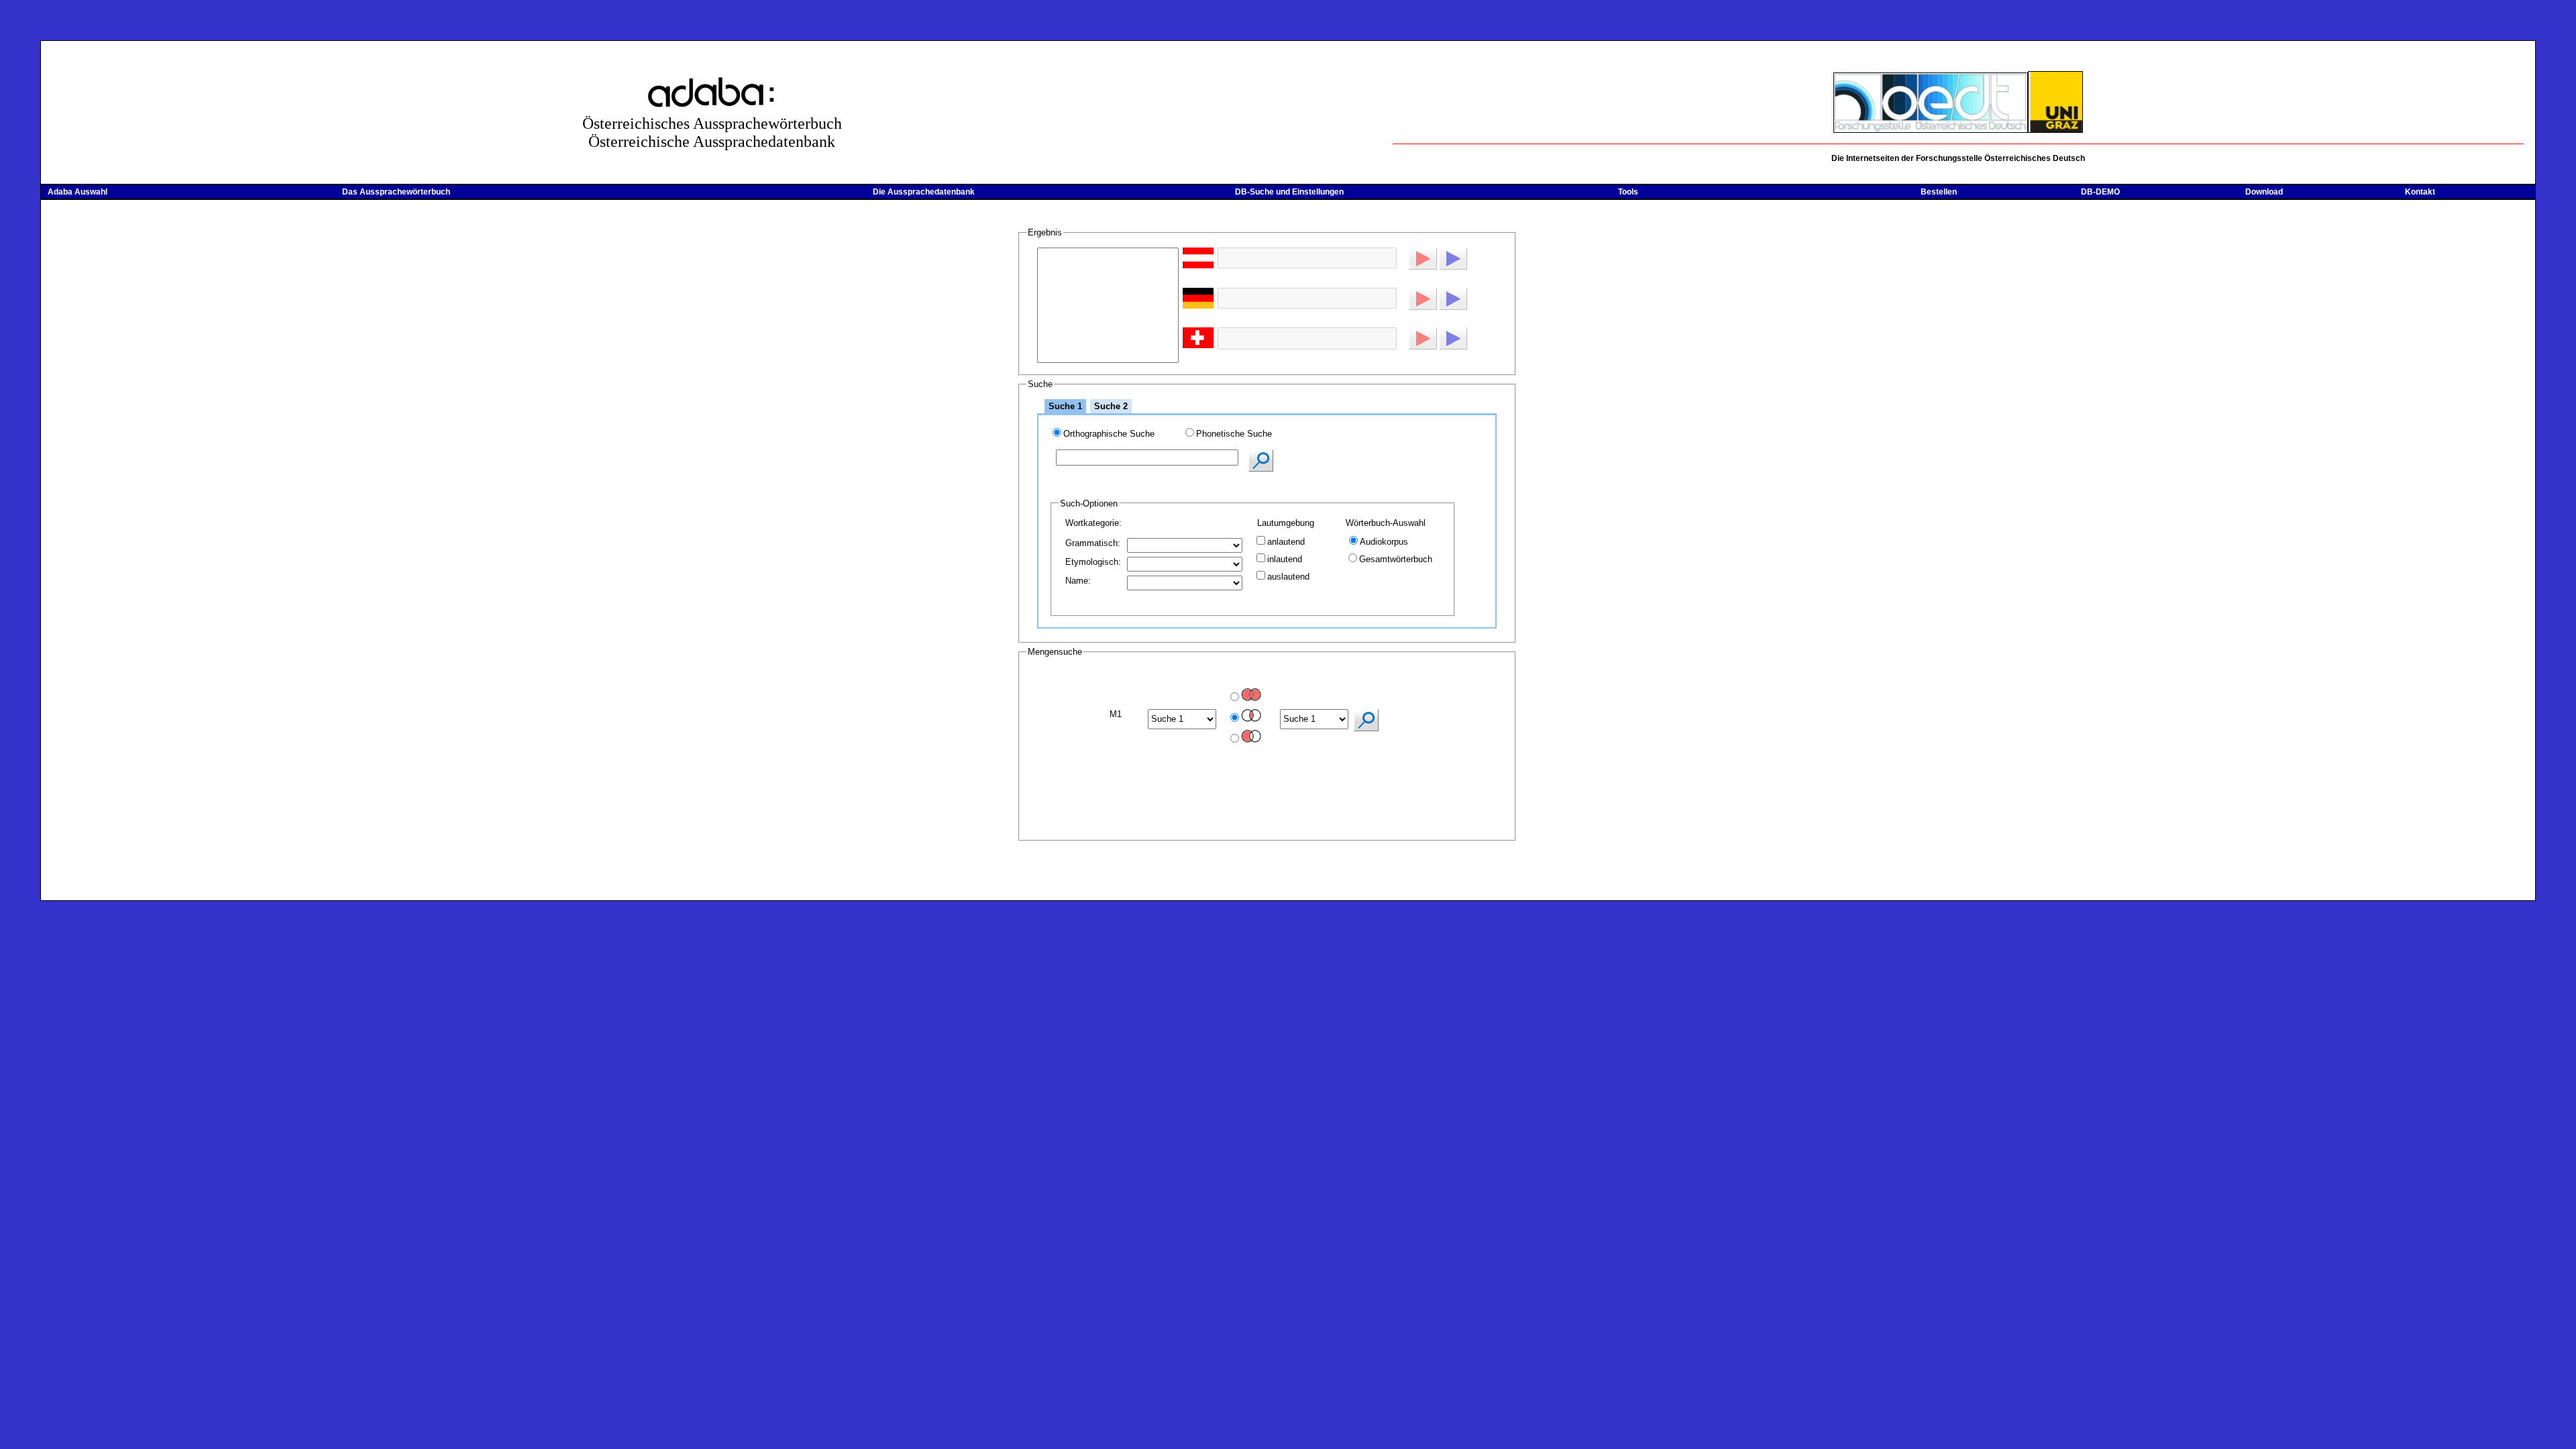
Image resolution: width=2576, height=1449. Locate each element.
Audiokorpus (1384, 542)
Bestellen (1939, 192)
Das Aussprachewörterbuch (396, 192)
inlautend (1285, 559)
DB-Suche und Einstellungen (1289, 192)
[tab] (1065, 406)
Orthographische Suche (1109, 434)
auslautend (1288, 577)
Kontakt (2420, 192)
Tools (1628, 192)
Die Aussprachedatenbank (924, 192)
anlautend (1286, 542)
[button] (1423, 259)
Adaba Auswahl (77, 192)
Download (2264, 192)
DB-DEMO (2100, 192)
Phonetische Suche (1234, 434)
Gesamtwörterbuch (1396, 559)
